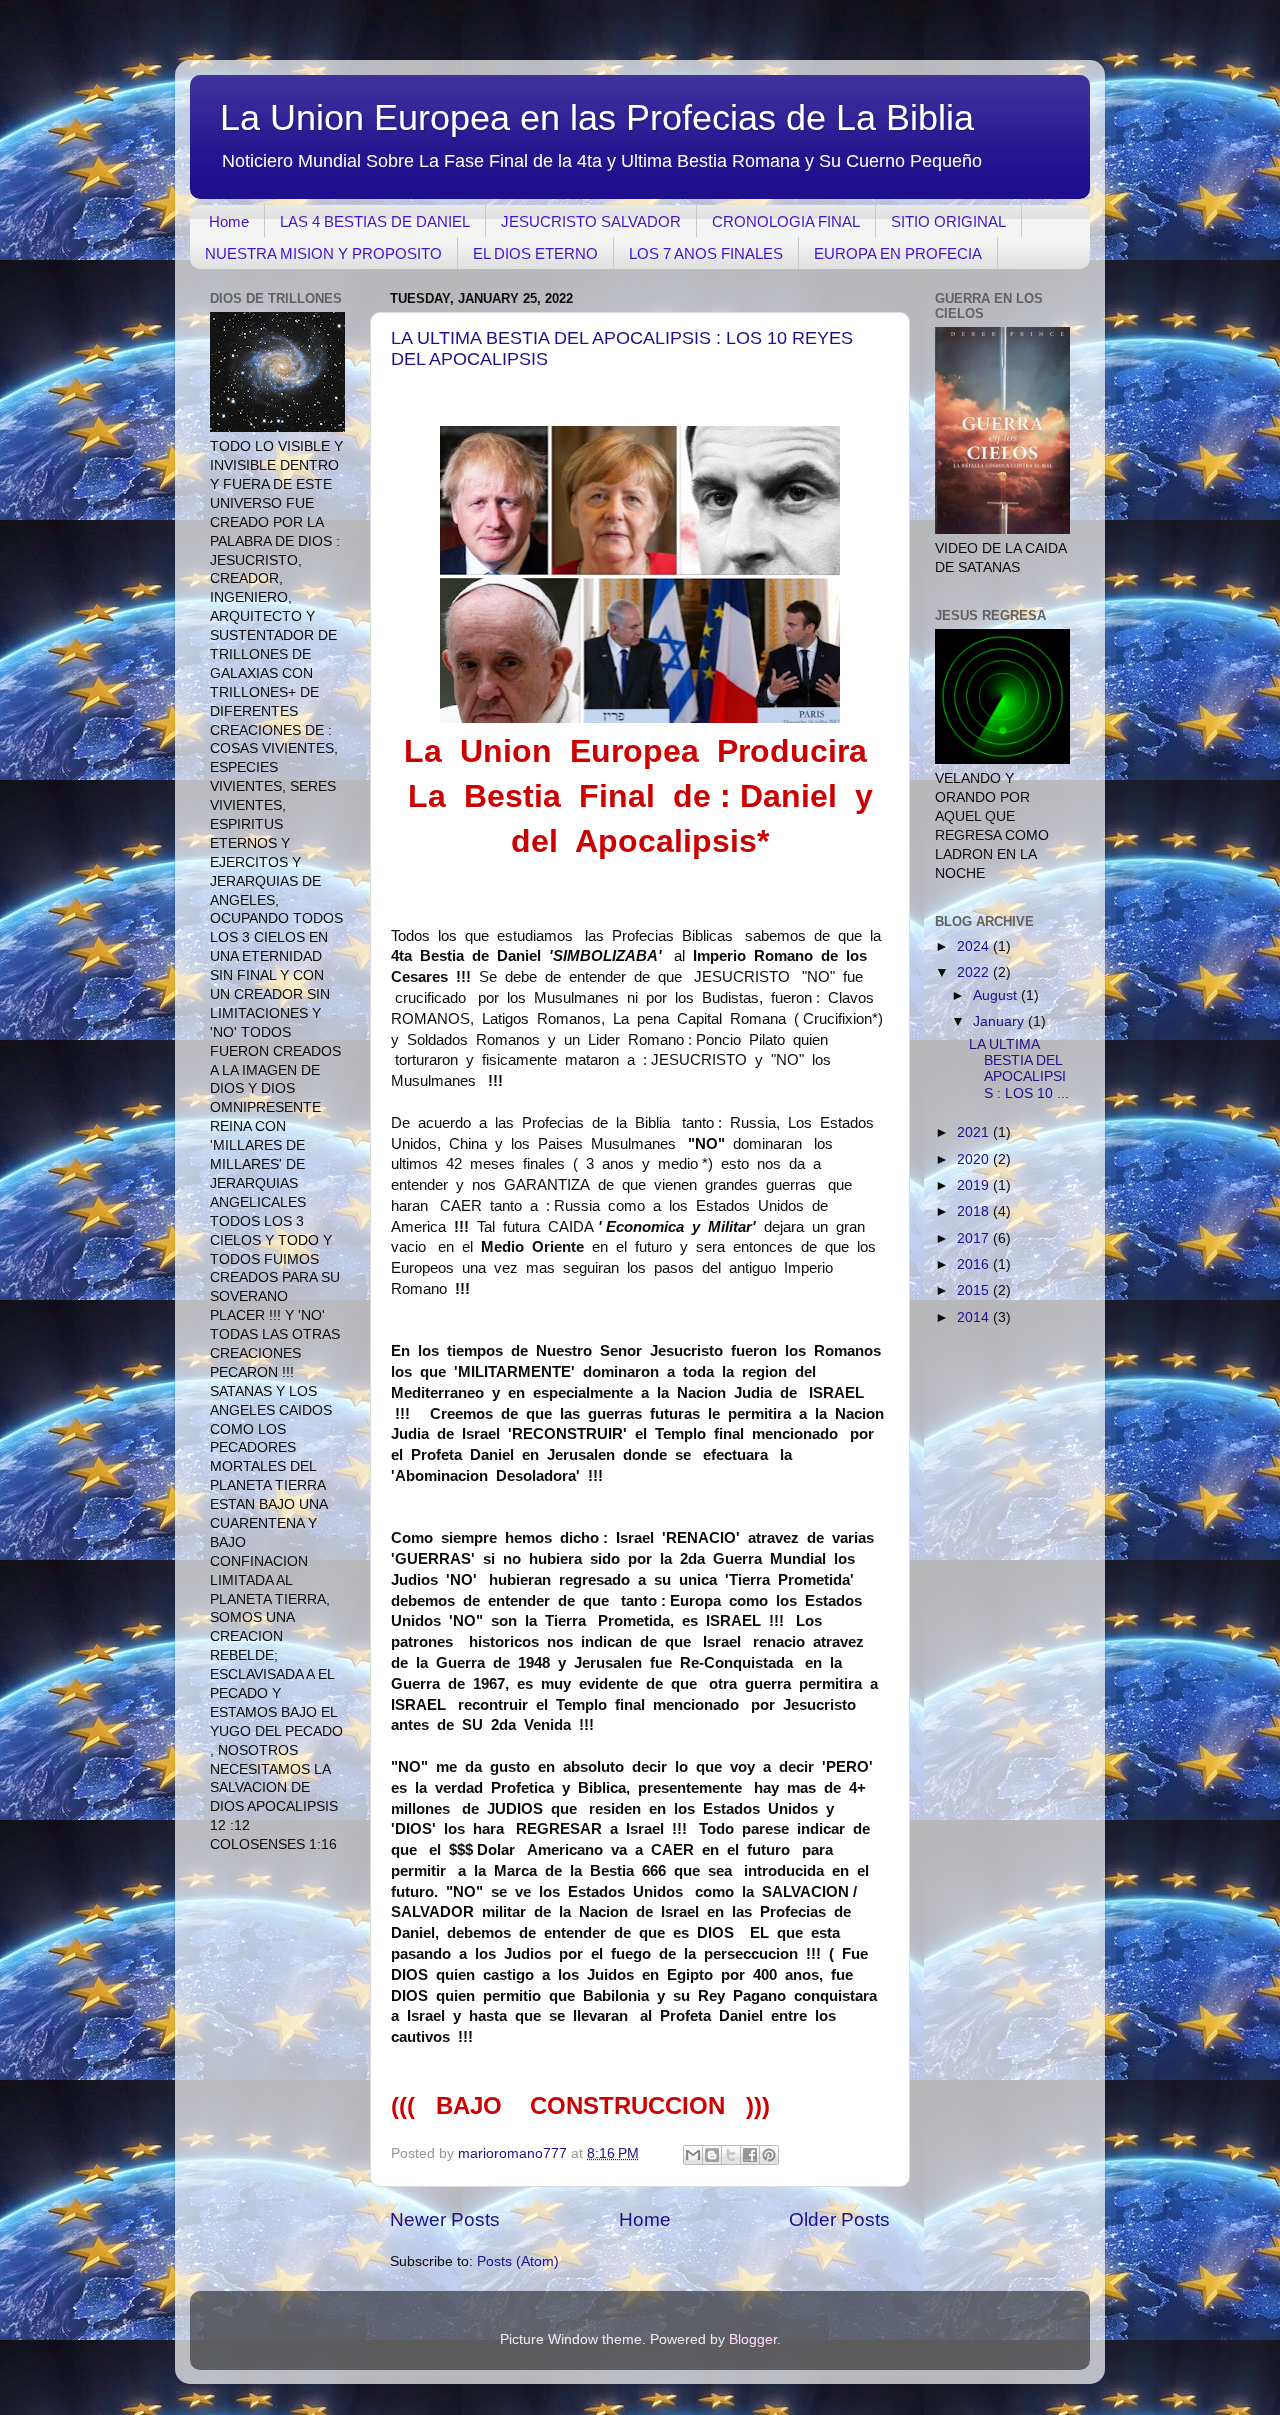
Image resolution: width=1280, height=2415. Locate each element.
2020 (975, 1159)
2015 (975, 1290)
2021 (975, 1132)
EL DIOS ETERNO (535, 253)
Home (229, 221)
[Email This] (693, 2155)
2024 (975, 946)
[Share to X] (731, 2155)
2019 (975, 1185)
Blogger (753, 2339)
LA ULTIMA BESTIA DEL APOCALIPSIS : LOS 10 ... (1019, 1069)
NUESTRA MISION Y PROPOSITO (323, 253)
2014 (975, 1317)
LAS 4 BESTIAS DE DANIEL (375, 221)
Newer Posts (445, 2219)
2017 (975, 1238)
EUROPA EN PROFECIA (898, 253)
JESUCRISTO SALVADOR (591, 221)
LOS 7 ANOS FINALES (706, 253)
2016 (975, 1264)
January (1000, 1021)
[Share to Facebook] (750, 2155)
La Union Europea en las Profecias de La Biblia (597, 117)
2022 (975, 972)
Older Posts (839, 2219)
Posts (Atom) (518, 2261)
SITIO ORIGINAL (948, 221)
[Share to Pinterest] (769, 2155)
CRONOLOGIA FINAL (786, 221)
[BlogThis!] (712, 2155)
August (997, 995)
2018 (975, 1211)
